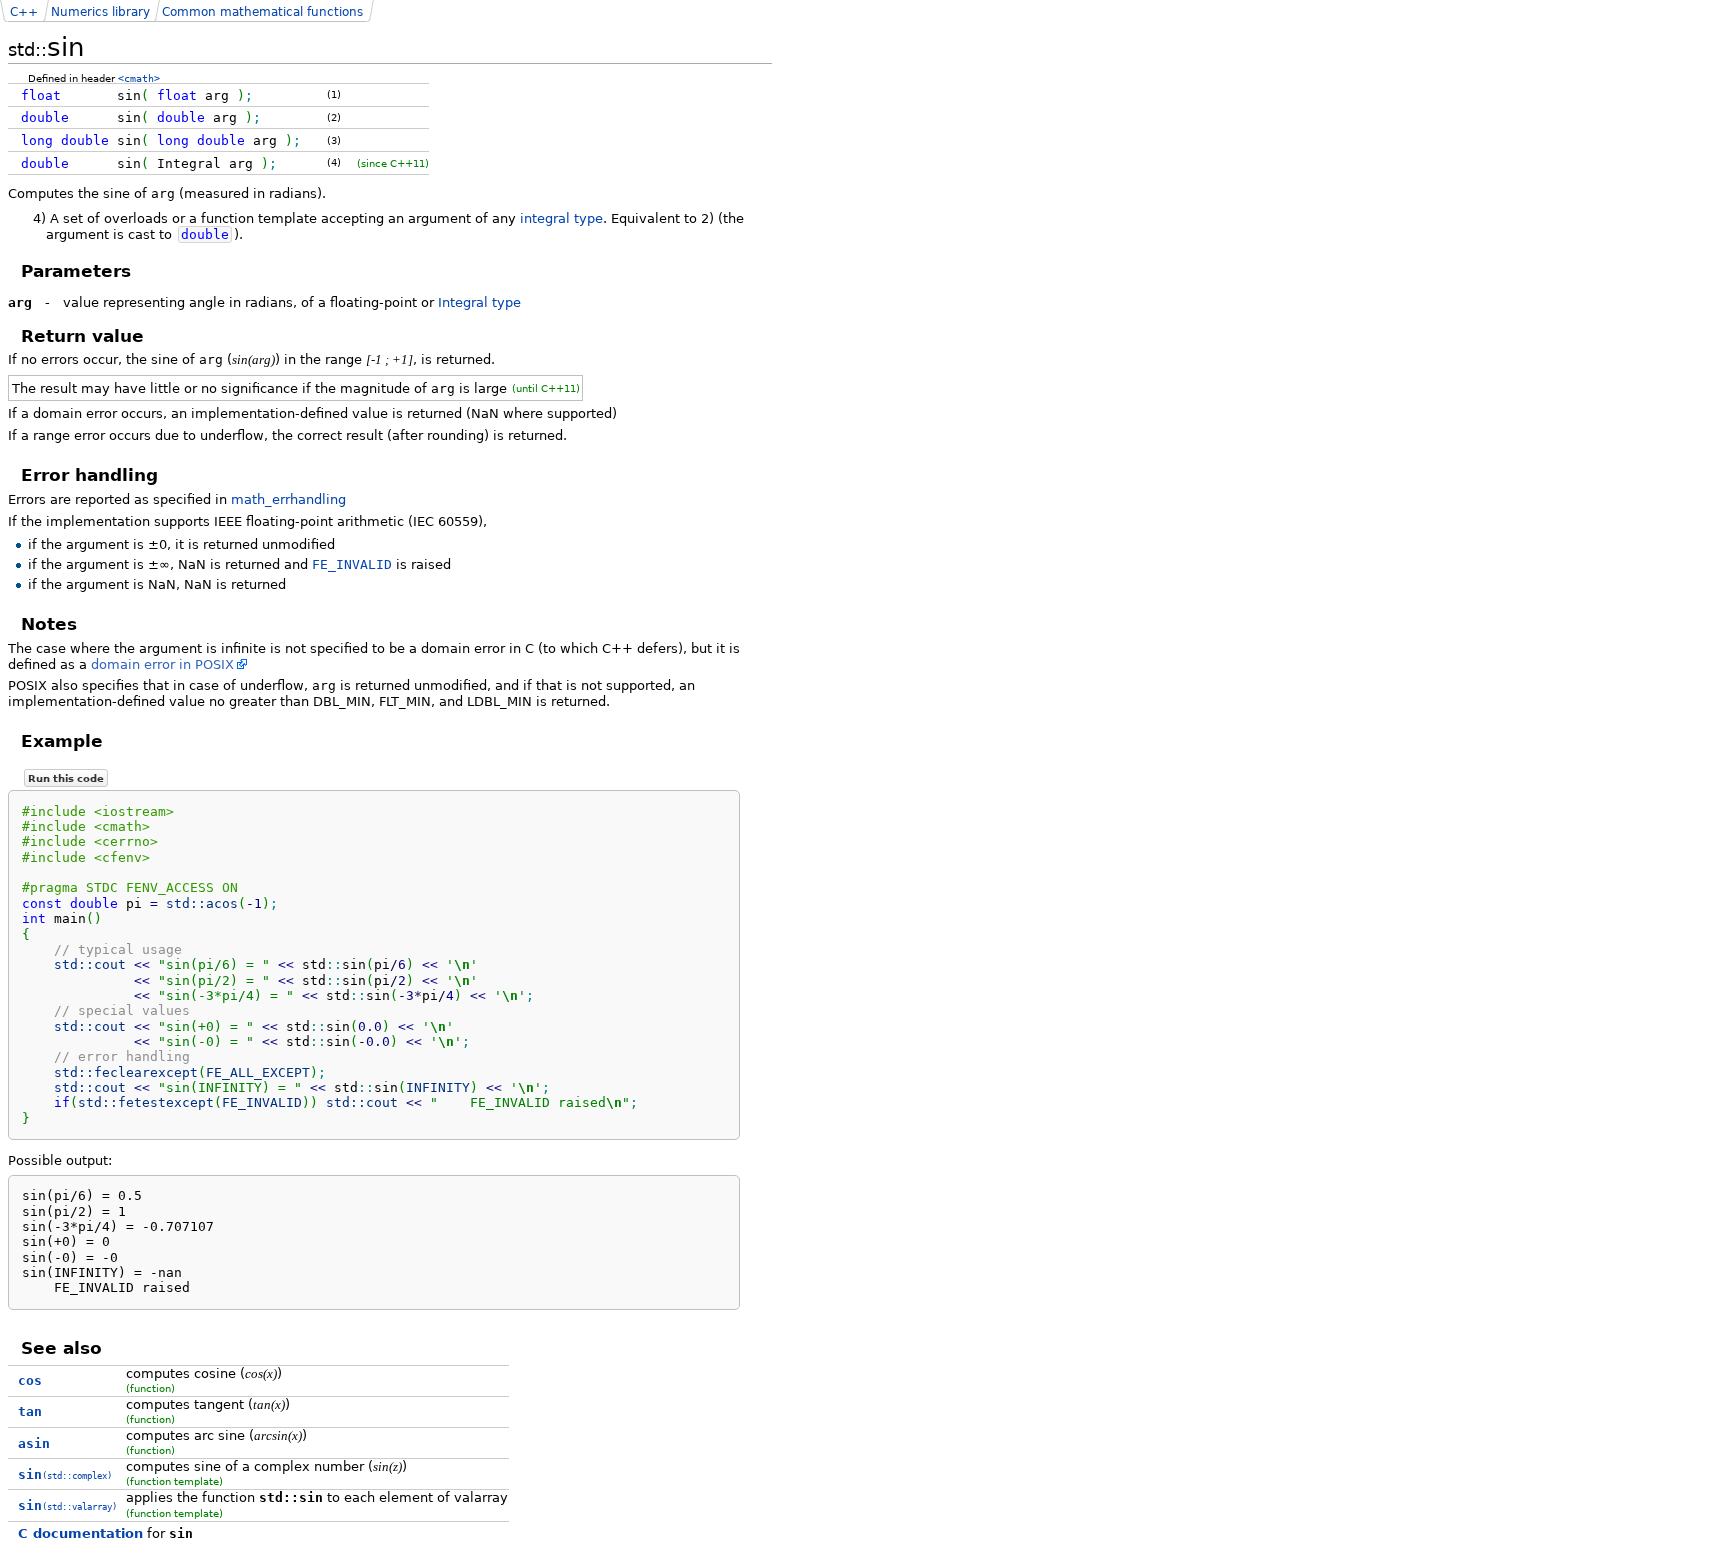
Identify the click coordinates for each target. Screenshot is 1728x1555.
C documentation (80, 1533)
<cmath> (139, 78)
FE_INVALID (352, 564)
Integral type (479, 302)
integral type (561, 218)
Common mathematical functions (262, 12)
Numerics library (100, 12)
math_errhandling (288, 499)
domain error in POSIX (162, 664)
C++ (24, 12)
